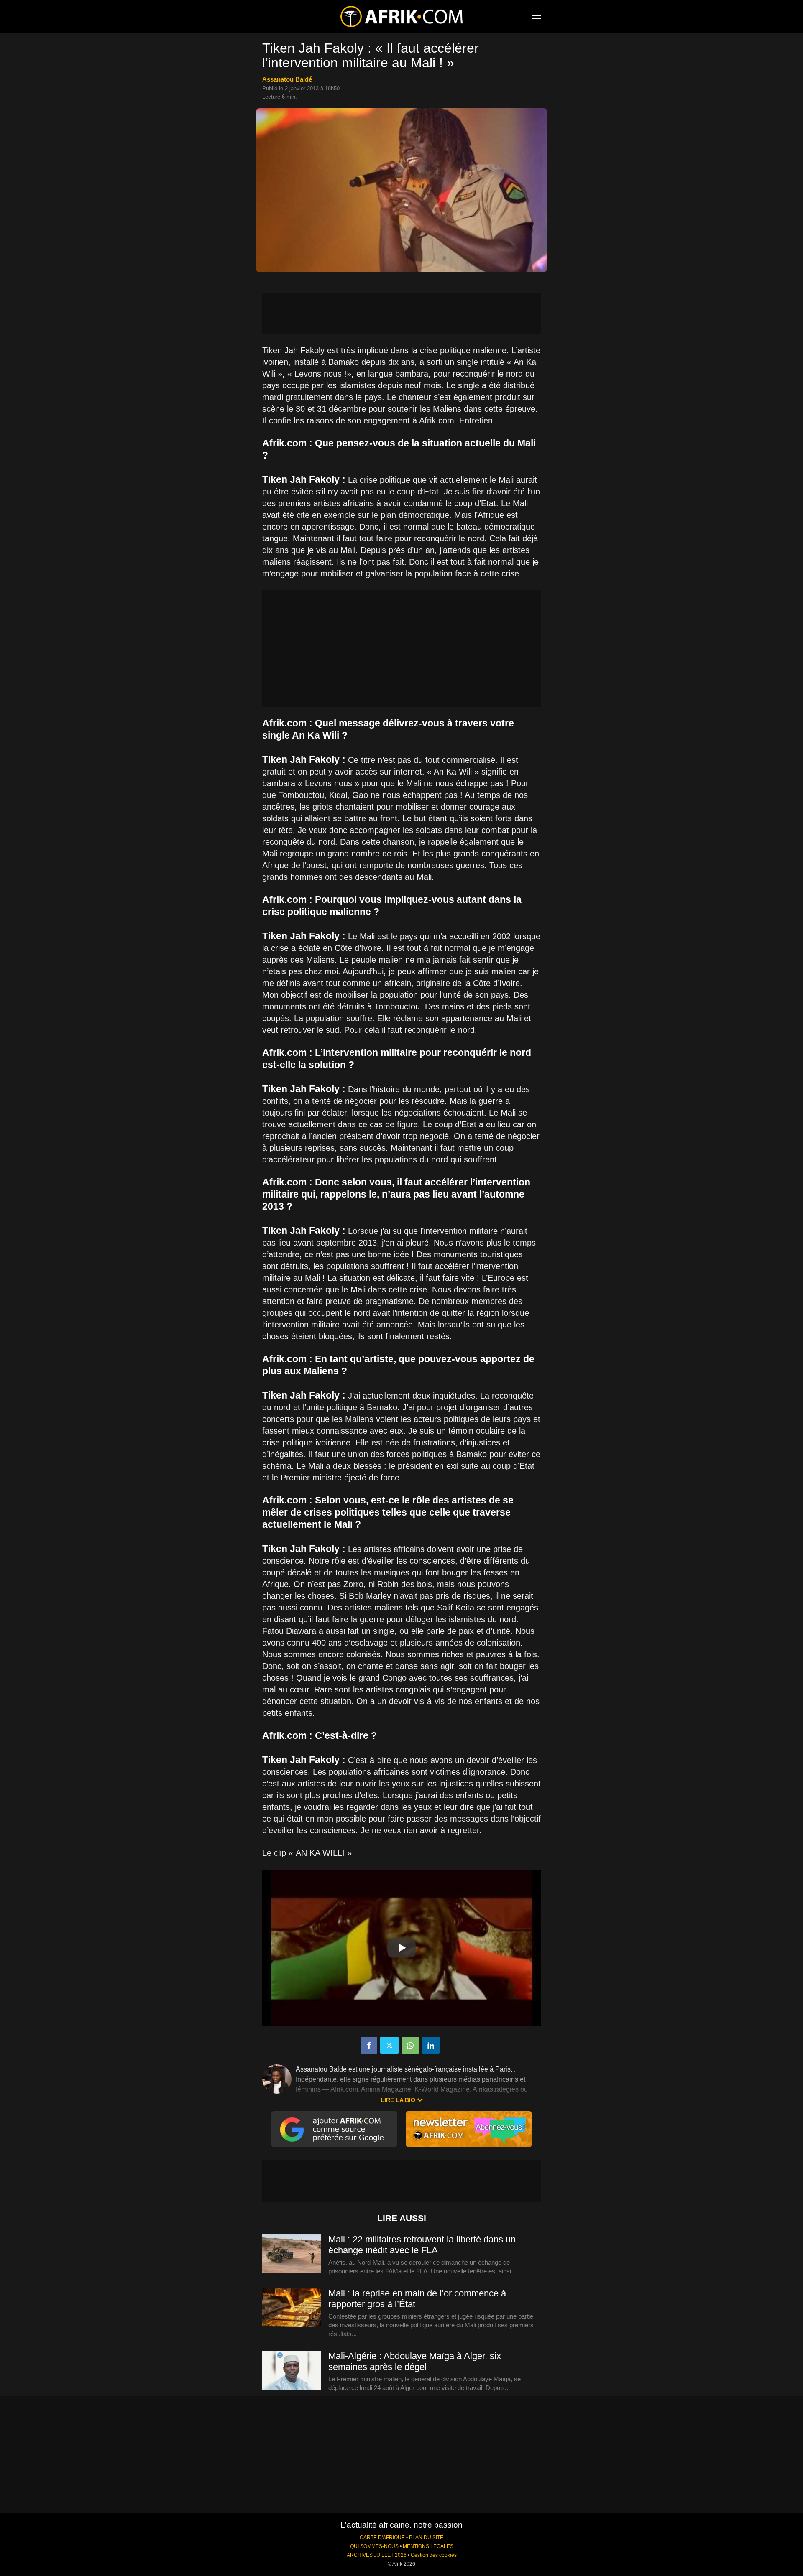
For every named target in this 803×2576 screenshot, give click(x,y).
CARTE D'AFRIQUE (382, 2538)
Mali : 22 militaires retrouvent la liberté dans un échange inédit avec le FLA (422, 2245)
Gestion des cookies (434, 2555)
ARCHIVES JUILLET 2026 (377, 2555)
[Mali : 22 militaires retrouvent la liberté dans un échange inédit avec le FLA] (292, 2254)
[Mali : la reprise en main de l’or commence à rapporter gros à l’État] (292, 2308)
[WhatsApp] (410, 2045)
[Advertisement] (401, 313)
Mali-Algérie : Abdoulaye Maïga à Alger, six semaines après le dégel (415, 2361)
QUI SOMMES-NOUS (374, 2546)
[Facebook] (369, 2045)
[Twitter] (389, 2045)
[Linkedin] (431, 2045)
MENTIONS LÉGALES (428, 2546)
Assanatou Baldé (287, 79)
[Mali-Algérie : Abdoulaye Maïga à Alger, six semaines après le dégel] (292, 2371)
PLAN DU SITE (426, 2538)
